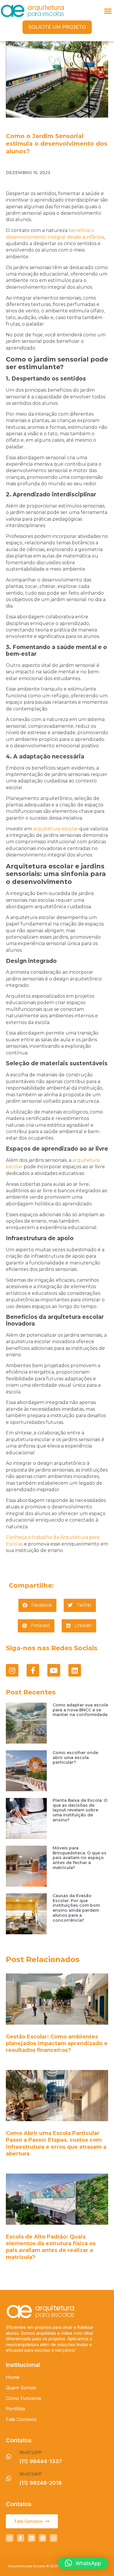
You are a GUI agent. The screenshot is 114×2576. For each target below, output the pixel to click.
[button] (108, 11)
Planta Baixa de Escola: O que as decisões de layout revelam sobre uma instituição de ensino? (80, 1810)
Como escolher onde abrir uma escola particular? (75, 1758)
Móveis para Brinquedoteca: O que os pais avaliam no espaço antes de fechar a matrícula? (80, 1858)
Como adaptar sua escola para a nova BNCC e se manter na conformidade (80, 1710)
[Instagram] (12, 1670)
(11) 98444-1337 (41, 2461)
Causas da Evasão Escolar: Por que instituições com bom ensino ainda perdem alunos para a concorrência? (76, 1908)
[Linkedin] (75, 1670)
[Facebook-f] (33, 1670)
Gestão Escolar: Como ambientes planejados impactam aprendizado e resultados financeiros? (57, 2044)
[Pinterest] (43, 2538)
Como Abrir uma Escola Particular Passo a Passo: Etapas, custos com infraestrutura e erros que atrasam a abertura (56, 2143)
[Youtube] (54, 1670)
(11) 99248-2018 (40, 2483)
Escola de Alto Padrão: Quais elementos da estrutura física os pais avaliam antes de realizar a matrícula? (51, 2247)
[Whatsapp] (53, 2538)
